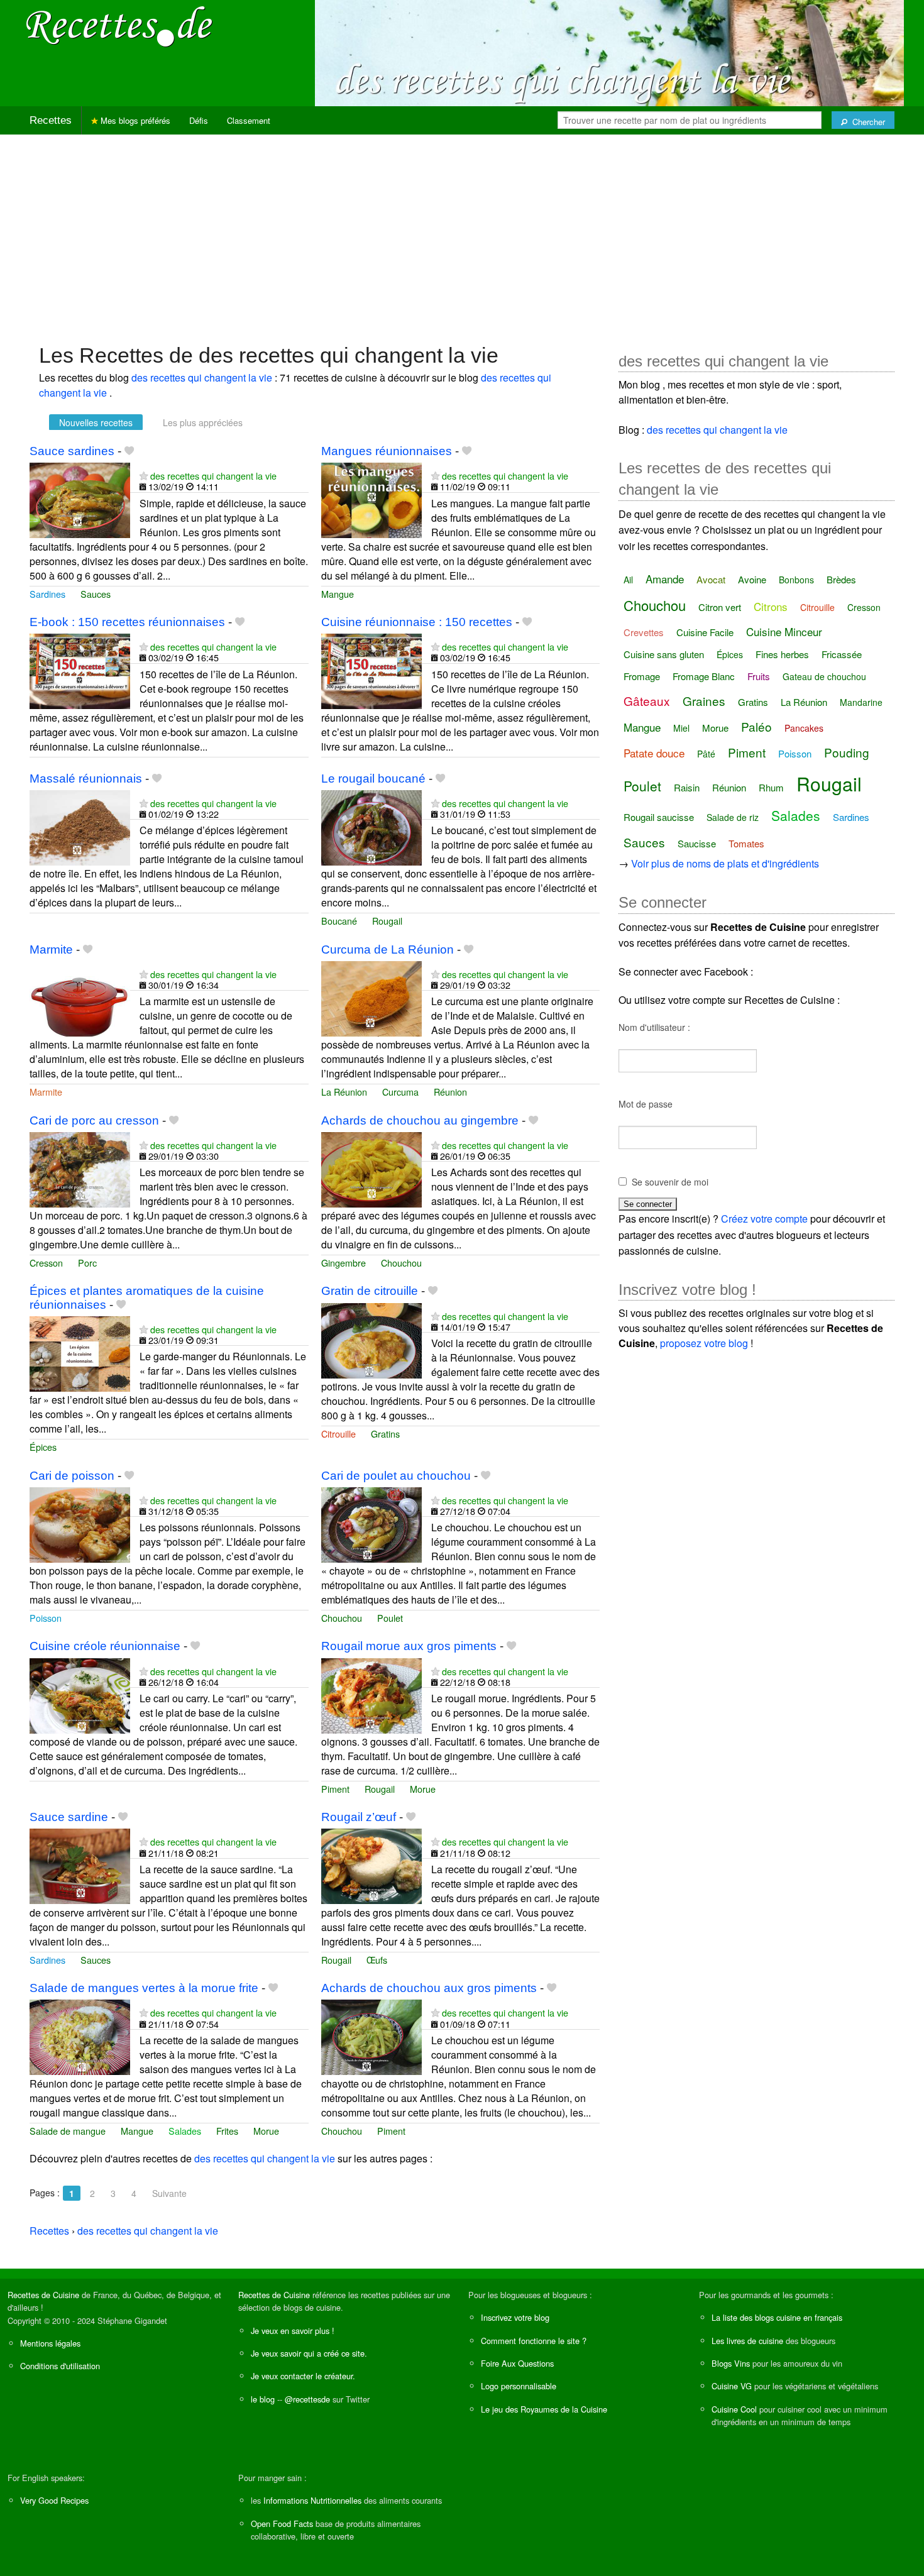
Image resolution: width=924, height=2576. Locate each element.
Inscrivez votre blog (515, 2317)
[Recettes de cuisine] (119, 25)
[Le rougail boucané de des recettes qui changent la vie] (371, 826)
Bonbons (796, 580)
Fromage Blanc (704, 676)
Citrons (771, 606)
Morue (423, 1789)
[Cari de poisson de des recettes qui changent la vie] (80, 1523)
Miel (681, 728)
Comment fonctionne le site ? (534, 2341)
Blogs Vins (731, 2363)
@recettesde (307, 2399)
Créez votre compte (764, 1219)
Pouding (847, 752)
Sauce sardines (72, 451)
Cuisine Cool (734, 2409)
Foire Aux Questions (517, 2363)
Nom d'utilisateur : (654, 1027)
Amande (665, 579)
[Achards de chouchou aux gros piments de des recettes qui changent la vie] (371, 2036)
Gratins (385, 1434)
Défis (199, 120)
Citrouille (338, 1434)
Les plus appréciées (203, 422)
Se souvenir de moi (670, 1182)
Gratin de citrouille (370, 1291)
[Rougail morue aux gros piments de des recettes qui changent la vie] (371, 1694)
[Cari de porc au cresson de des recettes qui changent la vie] (80, 1168)
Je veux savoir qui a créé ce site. (309, 2353)
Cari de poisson (72, 1476)
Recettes (51, 120)
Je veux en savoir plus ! (293, 2331)
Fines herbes (782, 654)
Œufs (377, 1960)
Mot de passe (646, 1104)
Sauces (96, 594)
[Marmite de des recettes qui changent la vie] (80, 997)
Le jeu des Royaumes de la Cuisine (544, 2409)
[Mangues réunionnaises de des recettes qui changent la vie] (371, 499)
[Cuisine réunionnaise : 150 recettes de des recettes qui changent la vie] (371, 670)
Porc (87, 1263)
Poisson (46, 1618)
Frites (227, 2131)
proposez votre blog (704, 1343)
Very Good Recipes (54, 2500)
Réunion (450, 1092)
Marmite (51, 949)
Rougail (387, 921)
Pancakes (804, 728)
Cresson (46, 1263)
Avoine (752, 579)
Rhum (771, 787)
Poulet (390, 1618)
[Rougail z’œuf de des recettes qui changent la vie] (371, 1865)
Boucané (339, 921)
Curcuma (400, 1092)
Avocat (711, 579)
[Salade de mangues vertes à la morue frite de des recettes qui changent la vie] (80, 2036)
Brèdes (841, 579)
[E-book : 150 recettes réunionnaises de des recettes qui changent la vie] (80, 670)
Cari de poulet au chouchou (396, 1476)
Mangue (338, 594)
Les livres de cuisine (747, 2341)
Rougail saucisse (659, 817)
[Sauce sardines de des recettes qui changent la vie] (80, 499)
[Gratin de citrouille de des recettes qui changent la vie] (371, 1339)
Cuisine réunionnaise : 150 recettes (417, 622)
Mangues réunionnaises (387, 451)
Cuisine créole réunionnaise (105, 1646)
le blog (263, 2399)
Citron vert (720, 607)
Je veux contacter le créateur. (303, 2376)
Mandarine (861, 702)
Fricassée (842, 654)
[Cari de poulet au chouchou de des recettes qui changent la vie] (371, 1523)
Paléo (756, 726)
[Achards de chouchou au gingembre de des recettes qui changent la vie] (371, 1168)
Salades (185, 2131)
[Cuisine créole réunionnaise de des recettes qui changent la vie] (80, 1694)
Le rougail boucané (373, 779)
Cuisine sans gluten (664, 654)
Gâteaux (647, 701)
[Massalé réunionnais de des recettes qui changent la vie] (80, 826)
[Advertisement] (462, 233)
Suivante (169, 2193)
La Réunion (344, 1092)
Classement (249, 120)
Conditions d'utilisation (60, 2366)
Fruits (759, 676)
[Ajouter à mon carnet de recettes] (129, 451)
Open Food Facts (282, 2524)
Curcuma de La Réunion (388, 949)
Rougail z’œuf (359, 1817)
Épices (43, 1447)
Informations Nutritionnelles (312, 2500)
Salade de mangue (68, 2131)
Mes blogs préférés (134, 120)
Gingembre (344, 1263)
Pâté (706, 754)
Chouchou (401, 1263)
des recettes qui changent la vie (203, 377)
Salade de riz (733, 817)
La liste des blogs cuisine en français (777, 2317)
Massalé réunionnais (86, 779)
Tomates (746, 843)
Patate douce (654, 753)
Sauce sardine (69, 1817)
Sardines (47, 594)
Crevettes (644, 632)
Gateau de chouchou (824, 676)
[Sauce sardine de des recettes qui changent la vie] (80, 1865)
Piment (335, 1789)
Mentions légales (50, 2343)
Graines (704, 701)
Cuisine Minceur (784, 631)
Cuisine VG (732, 2386)
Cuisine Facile (705, 632)
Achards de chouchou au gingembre (420, 1120)
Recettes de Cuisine (43, 2295)
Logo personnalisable (519, 2386)
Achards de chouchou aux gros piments (429, 1988)
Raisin (687, 787)
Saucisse (697, 843)
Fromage (642, 676)
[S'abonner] (144, 476)
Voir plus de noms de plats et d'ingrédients (725, 863)
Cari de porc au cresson (94, 1120)
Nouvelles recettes (96, 422)
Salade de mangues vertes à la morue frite (144, 1988)
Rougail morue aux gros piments (409, 1646)
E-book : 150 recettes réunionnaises (127, 622)
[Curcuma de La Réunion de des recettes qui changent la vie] (371, 997)
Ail (628, 580)
